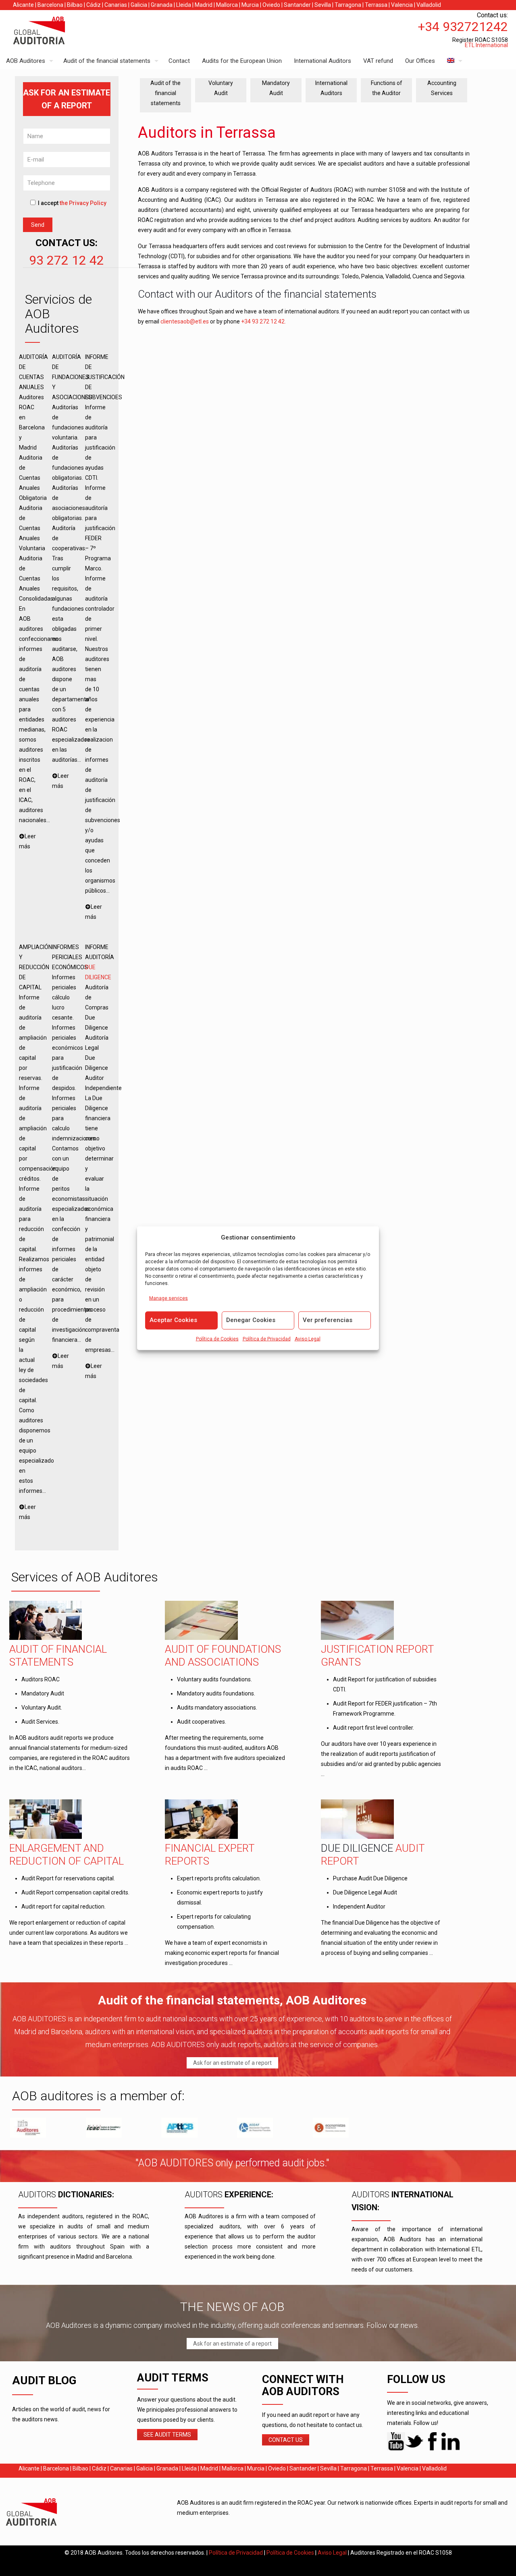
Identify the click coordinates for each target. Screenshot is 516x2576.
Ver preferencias (328, 1320)
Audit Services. (40, 1722)
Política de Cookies (217, 1339)
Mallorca (227, 5)
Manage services (169, 1298)
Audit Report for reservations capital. (68, 1878)
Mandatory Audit (43, 1693)
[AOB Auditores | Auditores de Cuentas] (56, 31)
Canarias (116, 5)
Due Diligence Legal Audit (365, 1892)
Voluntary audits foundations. (214, 1679)
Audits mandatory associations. (217, 1708)
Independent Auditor (359, 1907)
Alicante (23, 5)
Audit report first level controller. (373, 1728)
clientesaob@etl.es (185, 321)
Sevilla (323, 5)
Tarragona (348, 5)
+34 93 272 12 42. (264, 321)
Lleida (184, 5)
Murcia (250, 5)
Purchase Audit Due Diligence (370, 1878)
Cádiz (94, 5)
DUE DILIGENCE (357, 1848)
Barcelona (50, 5)
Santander (297, 5)
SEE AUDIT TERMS (167, 2435)
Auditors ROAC (41, 1679)
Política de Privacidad (267, 1339)
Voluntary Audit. (42, 1708)
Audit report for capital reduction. (63, 1907)
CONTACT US (286, 2440)
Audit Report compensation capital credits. (75, 1892)
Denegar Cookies (251, 1320)
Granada (162, 5)
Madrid (204, 5)
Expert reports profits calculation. (219, 1878)
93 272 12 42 (67, 260)
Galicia (139, 5)
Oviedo (271, 5)
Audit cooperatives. (202, 1722)
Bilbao (75, 5)
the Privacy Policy (83, 203)
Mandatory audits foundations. (216, 1693)
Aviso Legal (308, 1339)
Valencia (402, 5)
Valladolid (429, 5)
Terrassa (376, 5)
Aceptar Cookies (173, 1320)
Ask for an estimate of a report (232, 2063)
